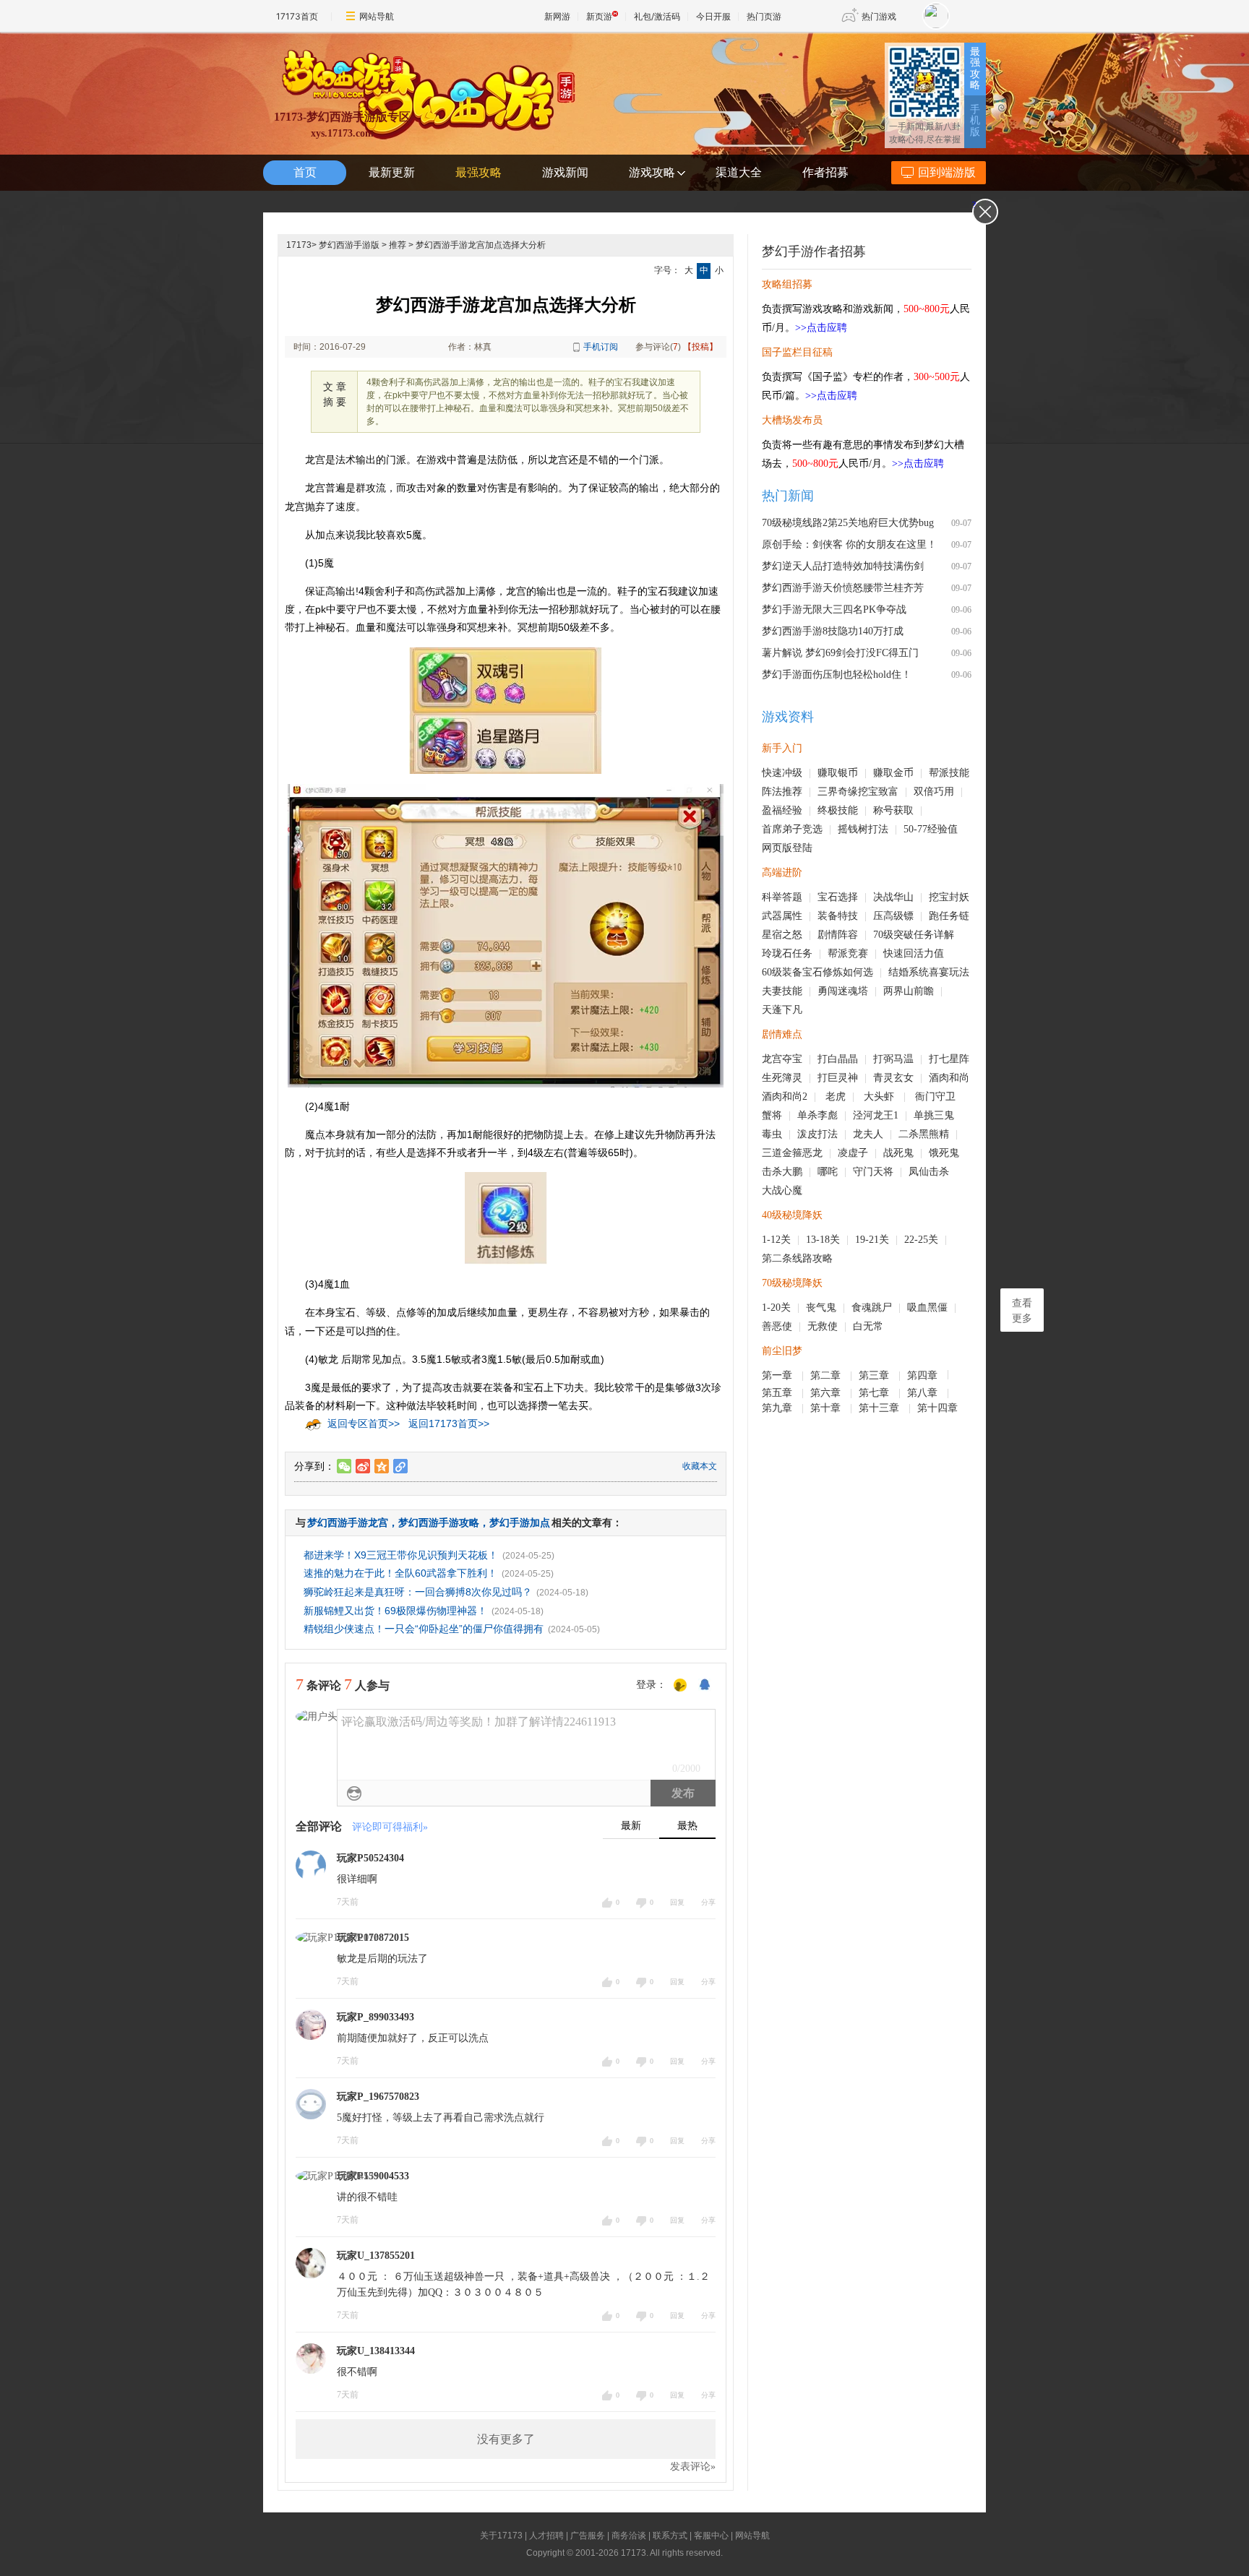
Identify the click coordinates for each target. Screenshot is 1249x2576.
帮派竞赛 (848, 953)
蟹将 (772, 1115)
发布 (683, 1793)
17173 (299, 245)
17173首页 (297, 16)
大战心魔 (782, 1190)
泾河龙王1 (876, 1115)
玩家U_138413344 (376, 2351)
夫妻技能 (782, 991)
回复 (677, 1902)
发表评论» (693, 2467)
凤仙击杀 (929, 1172)
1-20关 (776, 1308)
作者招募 (825, 172)
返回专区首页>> (364, 1423)
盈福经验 (782, 810)
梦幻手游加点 (520, 1522)
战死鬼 (898, 1153)
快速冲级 (782, 773)
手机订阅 (601, 347)
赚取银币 (838, 773)
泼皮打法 (817, 1134)
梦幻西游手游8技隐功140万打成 (833, 631)
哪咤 (828, 1172)
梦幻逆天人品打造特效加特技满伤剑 (843, 566)
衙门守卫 (937, 1097)
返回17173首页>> (449, 1423)
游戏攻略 (652, 172)
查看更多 (1022, 1311)
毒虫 (772, 1134)
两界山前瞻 (909, 991)
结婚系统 (909, 972)
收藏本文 (700, 1466)
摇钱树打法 (863, 829)
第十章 (827, 1408)
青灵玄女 (893, 1078)
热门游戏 (879, 16)
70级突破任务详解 (914, 935)
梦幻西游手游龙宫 (348, 1522)
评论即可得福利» (390, 1827)
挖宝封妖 (949, 897)
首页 (305, 172)
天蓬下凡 (782, 1010)
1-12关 (776, 1240)
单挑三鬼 (934, 1115)
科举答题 (782, 897)
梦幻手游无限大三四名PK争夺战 (834, 609)
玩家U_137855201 (376, 2256)
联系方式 (670, 2536)
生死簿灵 (782, 1078)
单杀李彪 (817, 1115)
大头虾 (880, 1097)
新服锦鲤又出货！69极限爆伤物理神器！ (395, 1611)
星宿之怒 (782, 935)
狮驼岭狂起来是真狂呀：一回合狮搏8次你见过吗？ (418, 1592)
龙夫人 (868, 1134)
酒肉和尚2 (785, 1097)
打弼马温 (893, 1059)
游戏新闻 (565, 172)
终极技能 (838, 810)
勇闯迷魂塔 (843, 991)
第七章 (875, 1393)
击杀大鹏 (782, 1172)
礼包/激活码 (657, 16)
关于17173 (501, 2536)
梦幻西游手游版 (349, 245)
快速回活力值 (914, 953)
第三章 (875, 1375)
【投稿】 (700, 347)
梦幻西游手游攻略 (439, 1522)
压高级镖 (893, 916)
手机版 (975, 121)
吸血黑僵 (927, 1308)
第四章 (924, 1375)
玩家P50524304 (370, 1858)
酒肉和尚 (949, 1078)
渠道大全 (739, 172)
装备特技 (838, 916)
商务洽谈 (629, 2536)
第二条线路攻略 (797, 1258)
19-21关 (872, 1240)
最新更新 (392, 172)
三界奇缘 (838, 792)
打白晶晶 (838, 1059)
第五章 (778, 1393)
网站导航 (377, 16)
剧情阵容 (838, 935)
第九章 (778, 1408)
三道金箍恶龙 (792, 1153)
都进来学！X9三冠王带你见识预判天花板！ (401, 1555)
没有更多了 (506, 2439)
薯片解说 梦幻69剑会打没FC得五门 (840, 653)
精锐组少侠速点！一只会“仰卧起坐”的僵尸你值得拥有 (424, 1629)
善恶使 (777, 1326)
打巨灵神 (838, 1078)
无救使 (823, 1326)
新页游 (599, 16)
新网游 (557, 16)
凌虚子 (853, 1153)
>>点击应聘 (821, 328)
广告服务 (588, 2536)
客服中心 (711, 2536)
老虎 (836, 1097)
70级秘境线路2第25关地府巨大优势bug (848, 523)
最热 (687, 1826)
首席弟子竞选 (792, 829)
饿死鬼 (944, 1153)
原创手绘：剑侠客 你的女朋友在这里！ (849, 544)
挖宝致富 (878, 792)
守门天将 (873, 1172)
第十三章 (880, 1408)
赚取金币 (893, 773)
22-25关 (921, 1240)
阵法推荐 (782, 792)
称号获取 (893, 810)
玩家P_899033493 (375, 2017)
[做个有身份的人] (680, 1686)
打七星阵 (949, 1059)
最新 (631, 1826)
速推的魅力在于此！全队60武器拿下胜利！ (400, 1573)
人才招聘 (546, 2536)
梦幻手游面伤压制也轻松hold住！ (837, 675)
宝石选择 (838, 897)
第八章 (924, 1393)
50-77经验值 (931, 829)
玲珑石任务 (787, 953)
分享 (708, 1902)
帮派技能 (949, 773)
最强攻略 (975, 68)
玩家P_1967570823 (378, 2097)
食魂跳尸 (872, 1308)
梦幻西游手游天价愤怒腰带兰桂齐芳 (843, 588)
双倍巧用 (934, 792)
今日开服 (713, 16)
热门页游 (764, 16)
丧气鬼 (821, 1308)
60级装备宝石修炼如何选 (817, 972)
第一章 (778, 1375)
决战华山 (893, 897)
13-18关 (823, 1240)
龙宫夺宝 (782, 1059)
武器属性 (782, 916)
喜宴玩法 (949, 972)
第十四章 (939, 1408)
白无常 (868, 1326)
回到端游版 (947, 172)
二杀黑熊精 (924, 1134)
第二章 (827, 1375)
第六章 (827, 1393)
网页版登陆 (787, 848)
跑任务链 (949, 916)
